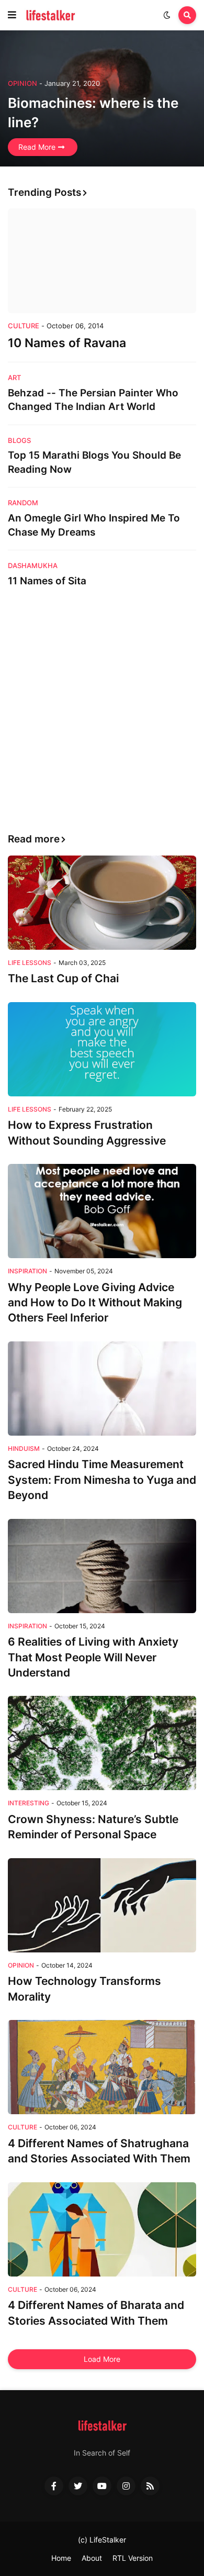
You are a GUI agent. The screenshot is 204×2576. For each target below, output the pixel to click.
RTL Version (133, 2558)
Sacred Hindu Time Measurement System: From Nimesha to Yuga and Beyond (102, 1480)
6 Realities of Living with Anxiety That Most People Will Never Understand (93, 1657)
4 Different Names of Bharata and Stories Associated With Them (96, 2313)
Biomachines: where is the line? (93, 112)
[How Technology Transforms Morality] (102, 1905)
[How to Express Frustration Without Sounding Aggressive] (102, 1049)
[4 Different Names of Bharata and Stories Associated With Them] (102, 2229)
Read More (37, 147)
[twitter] (78, 2486)
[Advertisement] (102, 711)
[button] (12, 15)
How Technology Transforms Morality (84, 1989)
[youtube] (102, 2486)
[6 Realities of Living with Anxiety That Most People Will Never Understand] (102, 1566)
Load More (102, 2359)
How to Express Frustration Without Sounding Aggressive (87, 1132)
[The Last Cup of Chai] (102, 903)
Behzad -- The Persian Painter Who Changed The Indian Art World (93, 400)
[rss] (150, 2486)
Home (61, 2558)
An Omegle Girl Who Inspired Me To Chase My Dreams (94, 525)
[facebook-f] (54, 2486)
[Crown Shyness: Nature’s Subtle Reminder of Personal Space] (102, 1743)
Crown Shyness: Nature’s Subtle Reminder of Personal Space (93, 1827)
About (92, 2558)
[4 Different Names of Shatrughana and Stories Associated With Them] (102, 2067)
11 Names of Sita (47, 581)
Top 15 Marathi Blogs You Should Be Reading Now (94, 462)
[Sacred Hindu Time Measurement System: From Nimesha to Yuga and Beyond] (102, 1389)
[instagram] (126, 2486)
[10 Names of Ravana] (102, 261)
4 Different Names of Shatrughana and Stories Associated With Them (99, 2151)
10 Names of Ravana (67, 343)
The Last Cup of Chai (63, 978)
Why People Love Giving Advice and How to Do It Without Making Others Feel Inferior (95, 1303)
